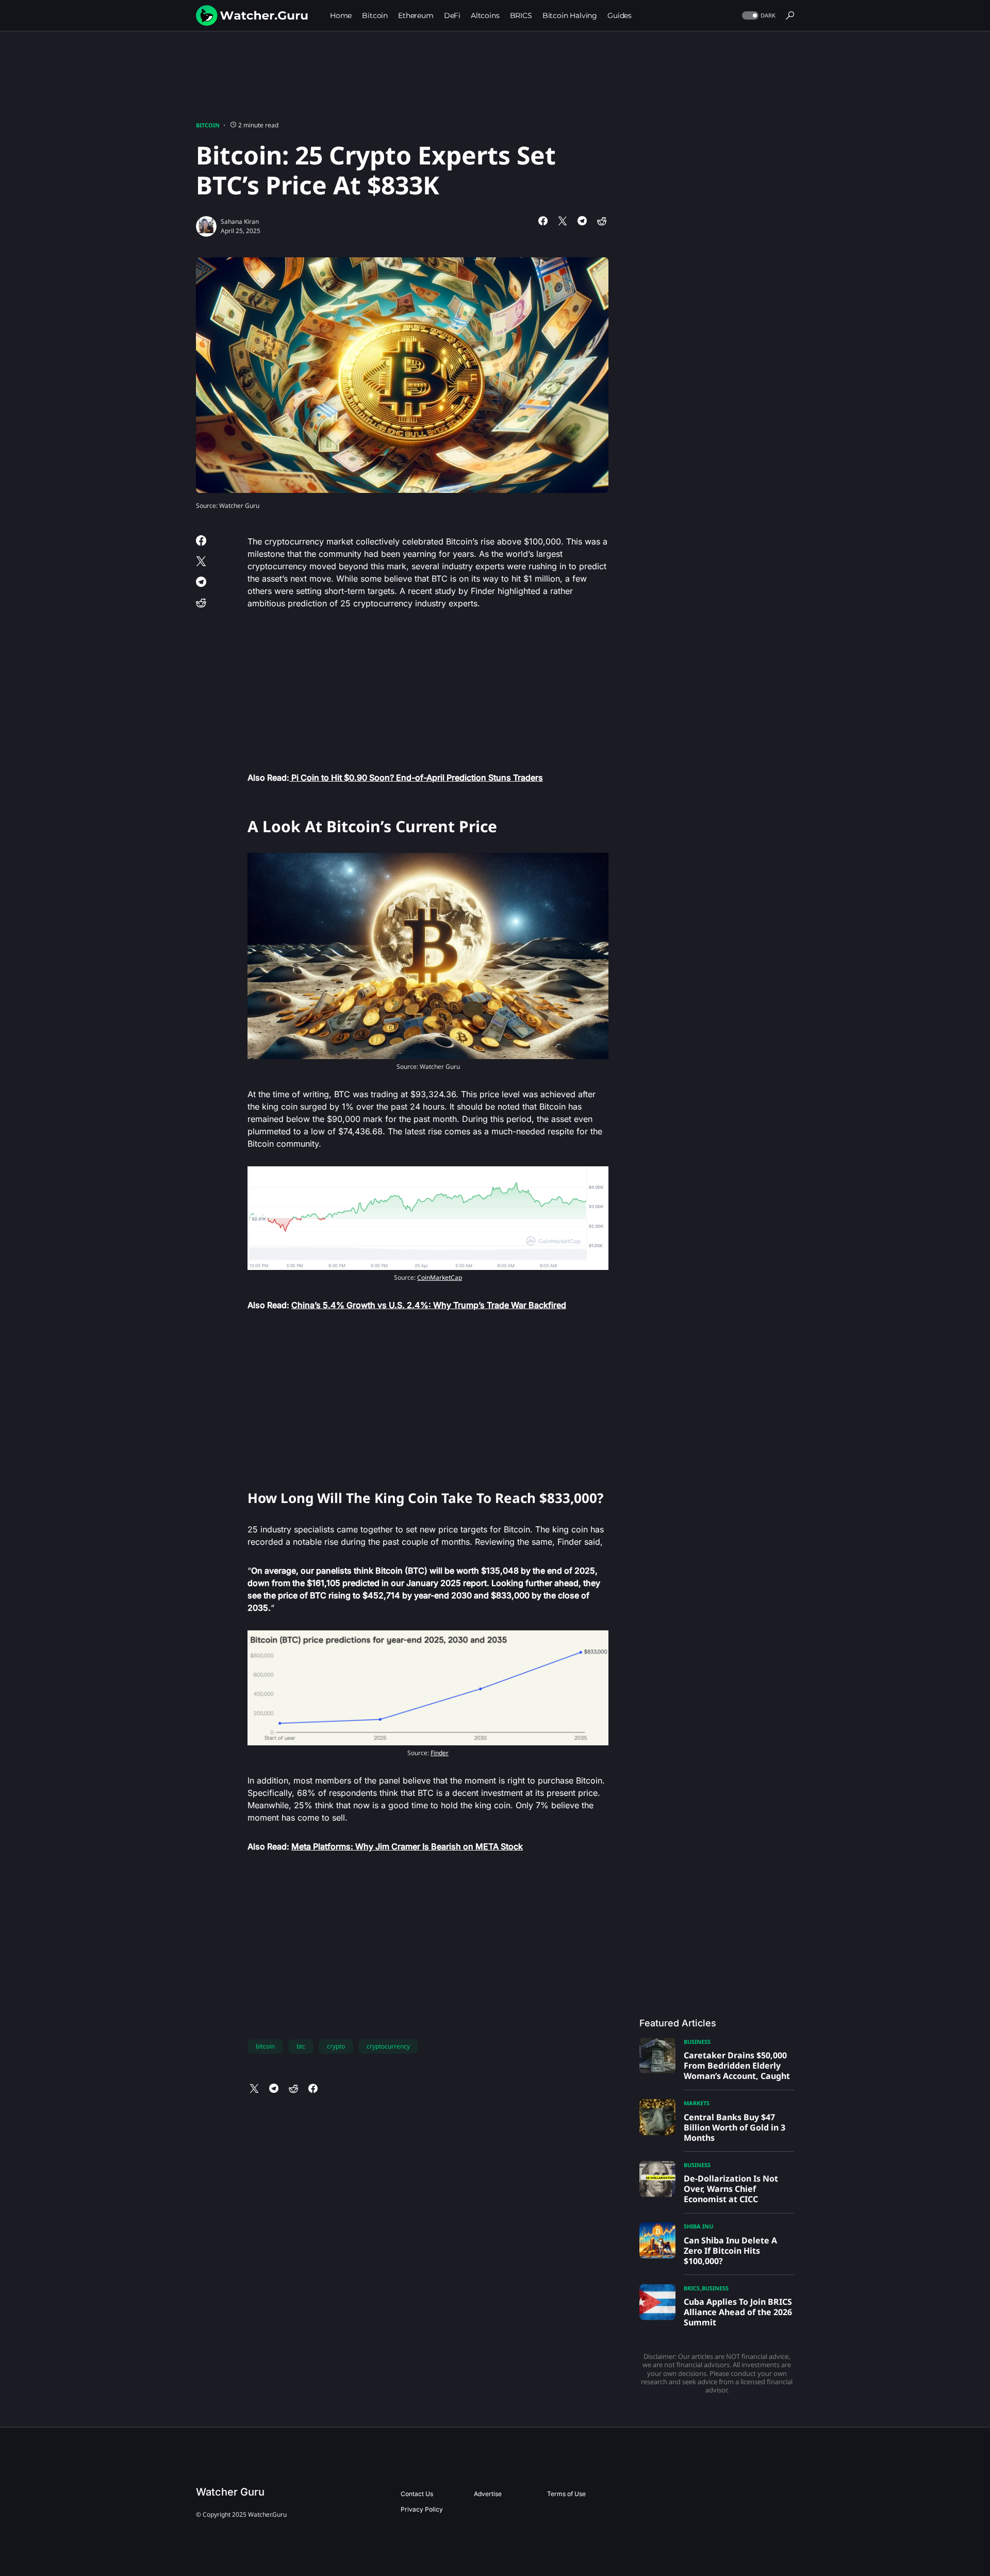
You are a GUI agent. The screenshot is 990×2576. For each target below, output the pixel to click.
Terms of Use (566, 2494)
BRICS (692, 2288)
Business (697, 2042)
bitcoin (265, 2046)
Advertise (488, 2494)
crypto (336, 2046)
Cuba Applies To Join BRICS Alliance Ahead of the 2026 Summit (738, 2312)
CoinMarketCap (440, 1277)
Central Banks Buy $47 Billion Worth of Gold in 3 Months (735, 2127)
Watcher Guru (230, 2492)
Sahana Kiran (240, 221)
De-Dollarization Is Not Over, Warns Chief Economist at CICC (731, 2189)
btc (301, 2046)
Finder (440, 1753)
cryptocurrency (388, 2046)
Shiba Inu (698, 2226)
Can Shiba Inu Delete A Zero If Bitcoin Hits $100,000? (730, 2251)
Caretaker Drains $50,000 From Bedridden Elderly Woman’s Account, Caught (737, 2066)
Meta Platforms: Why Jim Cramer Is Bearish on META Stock (407, 1846)
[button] (758, 16)
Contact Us (417, 2494)
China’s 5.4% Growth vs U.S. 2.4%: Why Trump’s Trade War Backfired (429, 1305)
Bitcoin (208, 125)
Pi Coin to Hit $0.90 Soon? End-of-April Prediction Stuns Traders (416, 778)
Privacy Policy (422, 2509)
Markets (697, 2103)
